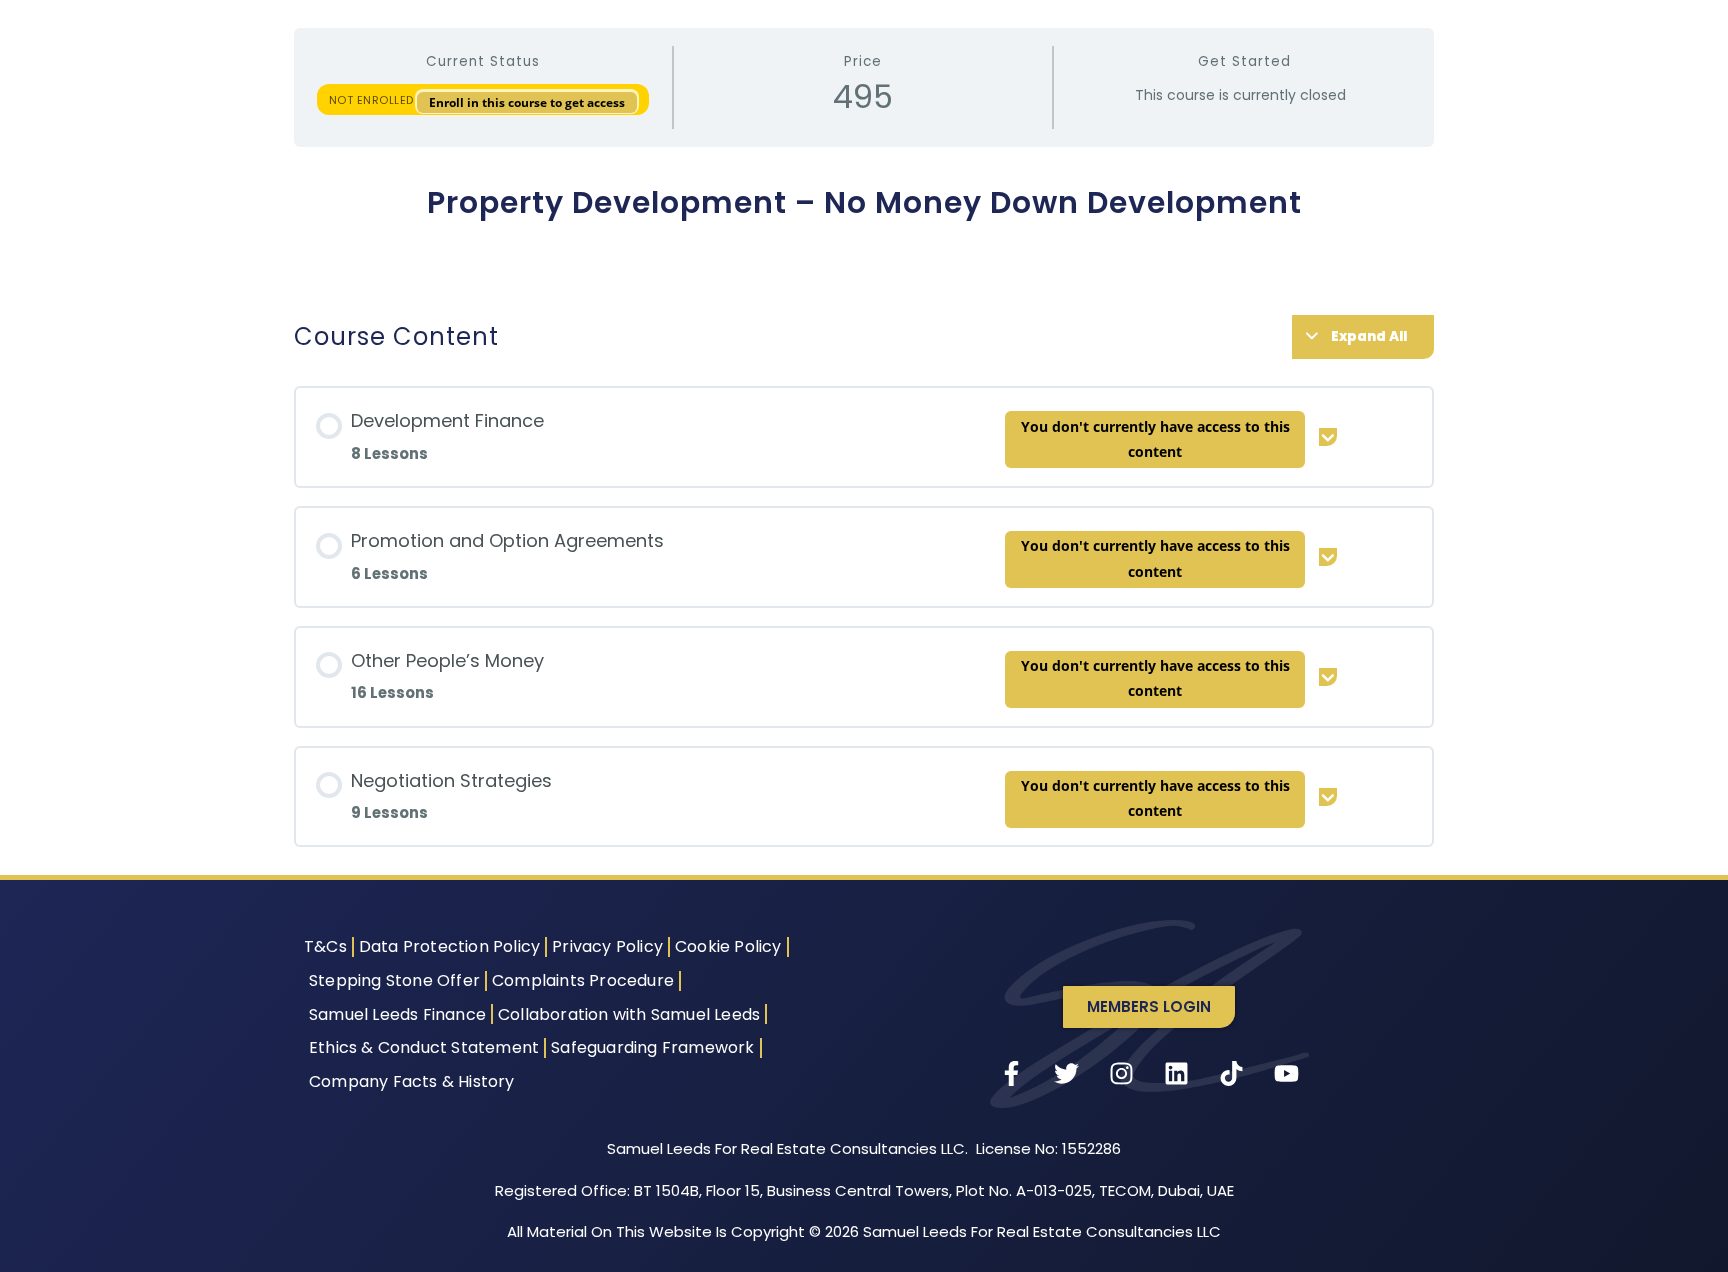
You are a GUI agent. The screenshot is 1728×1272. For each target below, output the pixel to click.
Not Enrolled (373, 100)
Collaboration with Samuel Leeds (629, 1014)
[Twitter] (1067, 1073)
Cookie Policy (728, 946)
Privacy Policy (607, 946)
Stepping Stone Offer (394, 980)
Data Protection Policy (449, 946)
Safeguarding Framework (652, 1047)
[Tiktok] (1232, 1073)
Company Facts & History (412, 1081)
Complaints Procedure (583, 980)
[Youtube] (1287, 1073)
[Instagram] (1122, 1073)
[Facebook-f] (1012, 1073)
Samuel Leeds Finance (397, 1014)
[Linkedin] (1177, 1073)
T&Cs (325, 946)
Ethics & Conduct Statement (424, 1047)
